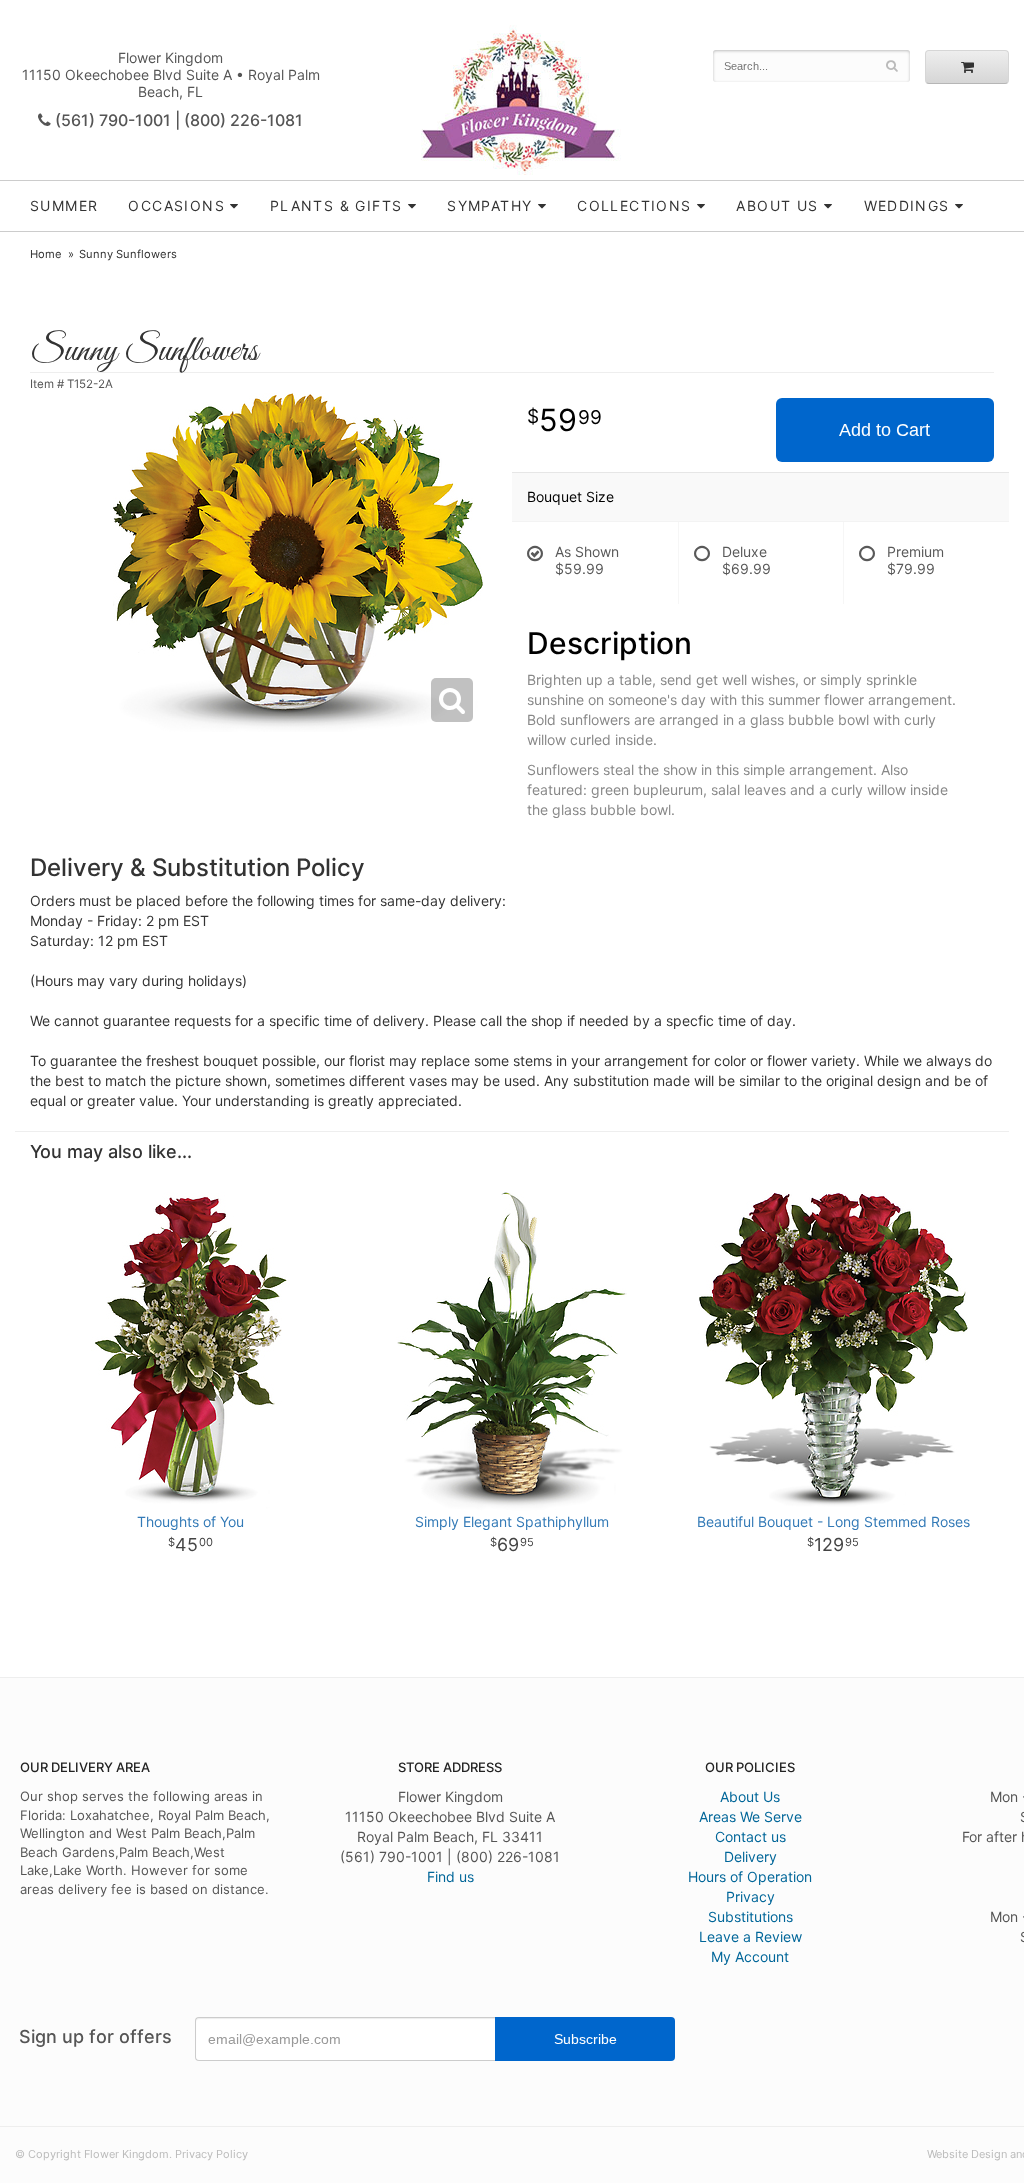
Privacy (750, 1896)
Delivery (750, 1856)
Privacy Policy (211, 2154)
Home (46, 254)
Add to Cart (884, 430)
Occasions (176, 205)
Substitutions (750, 1916)
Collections (634, 205)
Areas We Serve (750, 1816)
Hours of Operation (750, 1876)
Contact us (750, 1836)
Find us (450, 1876)
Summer (64, 205)
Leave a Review (750, 1936)
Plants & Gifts (336, 205)
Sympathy (489, 205)
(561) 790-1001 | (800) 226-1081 (177, 120)
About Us (750, 1796)
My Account (750, 1956)
